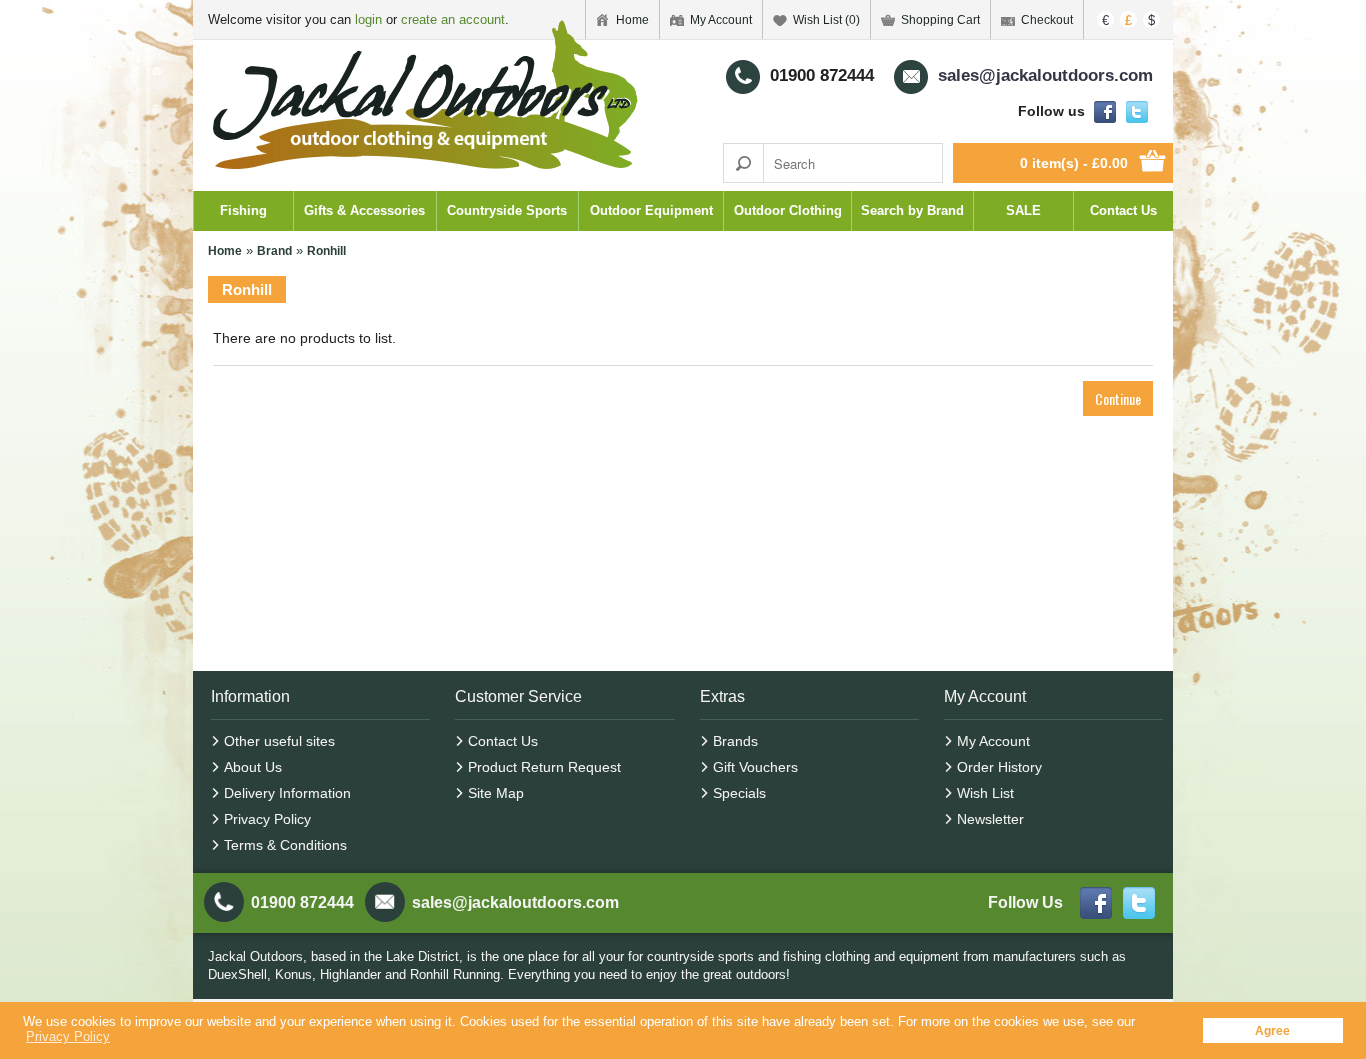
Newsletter (990, 819)
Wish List (985, 793)
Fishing (243, 210)
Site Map (496, 793)
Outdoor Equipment (651, 210)
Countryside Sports (507, 210)
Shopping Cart (940, 20)
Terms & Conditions (285, 845)
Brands (735, 741)
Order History (999, 767)
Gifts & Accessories (364, 210)
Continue (1118, 398)
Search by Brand (912, 210)
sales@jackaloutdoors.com (515, 902)
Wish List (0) (826, 20)
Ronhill (326, 251)
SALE (1023, 210)
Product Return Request (544, 767)
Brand (274, 251)
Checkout (1047, 20)
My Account (721, 20)
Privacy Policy (267, 819)
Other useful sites (279, 741)
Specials (739, 793)
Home (225, 251)
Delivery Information (287, 793)
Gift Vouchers (755, 767)
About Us (253, 767)
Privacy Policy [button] (68, 1036)
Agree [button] (1272, 1030)
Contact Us (1123, 210)
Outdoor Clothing (788, 210)
